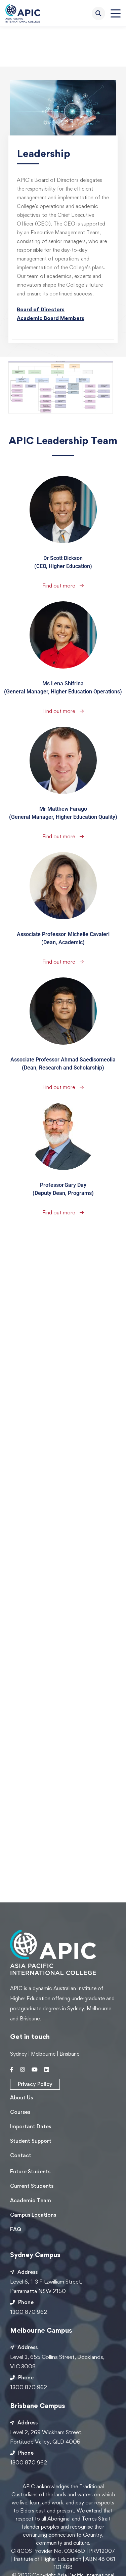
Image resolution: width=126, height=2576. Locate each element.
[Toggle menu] (116, 13)
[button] (63, 586)
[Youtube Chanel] (35, 2069)
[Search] (98, 13)
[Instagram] (23, 2069)
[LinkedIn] (47, 2069)
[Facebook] (12, 2069)
